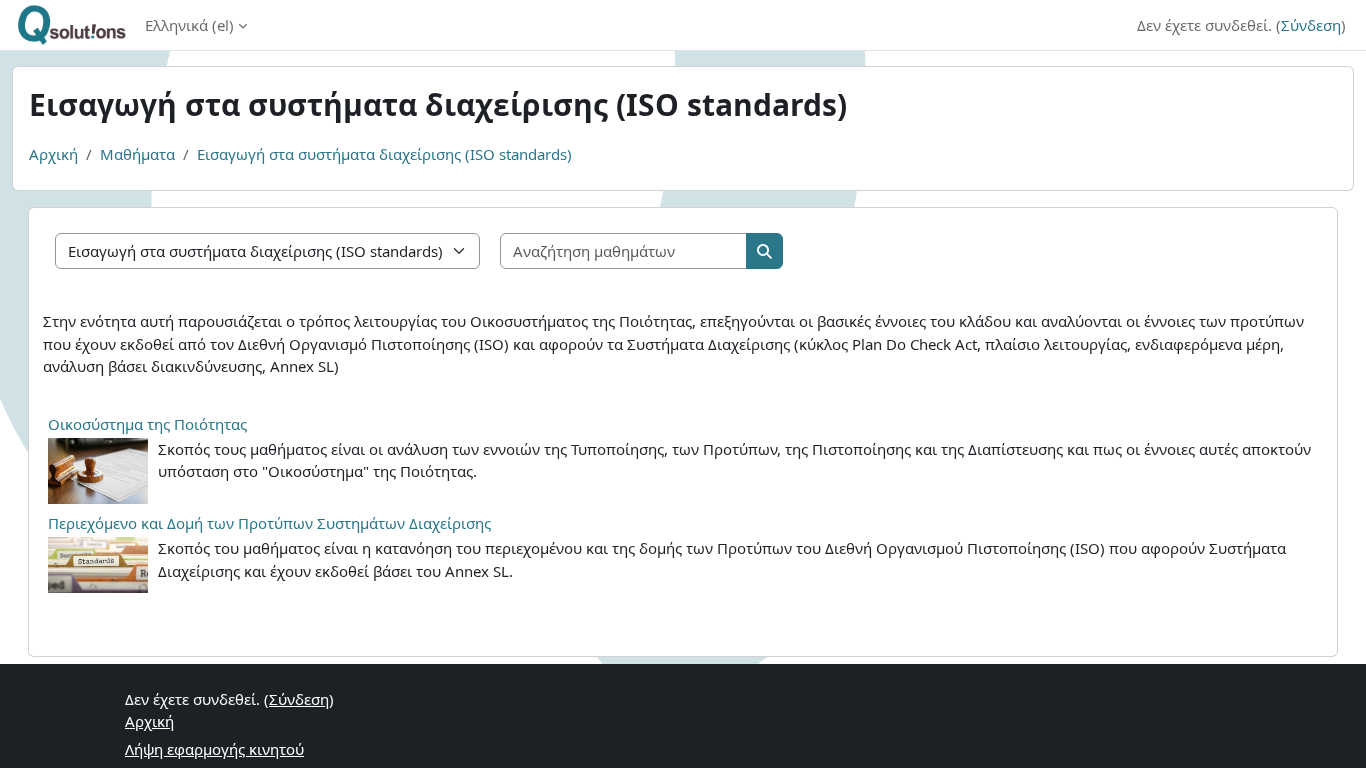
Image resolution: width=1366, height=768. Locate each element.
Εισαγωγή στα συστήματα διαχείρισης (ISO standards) (384, 154)
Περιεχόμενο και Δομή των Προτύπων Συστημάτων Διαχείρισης (269, 523)
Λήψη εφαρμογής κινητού (214, 749)
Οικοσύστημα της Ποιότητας (147, 424)
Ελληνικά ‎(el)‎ (189, 25)
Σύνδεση (1311, 25)
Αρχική (53, 154)
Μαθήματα (137, 154)
